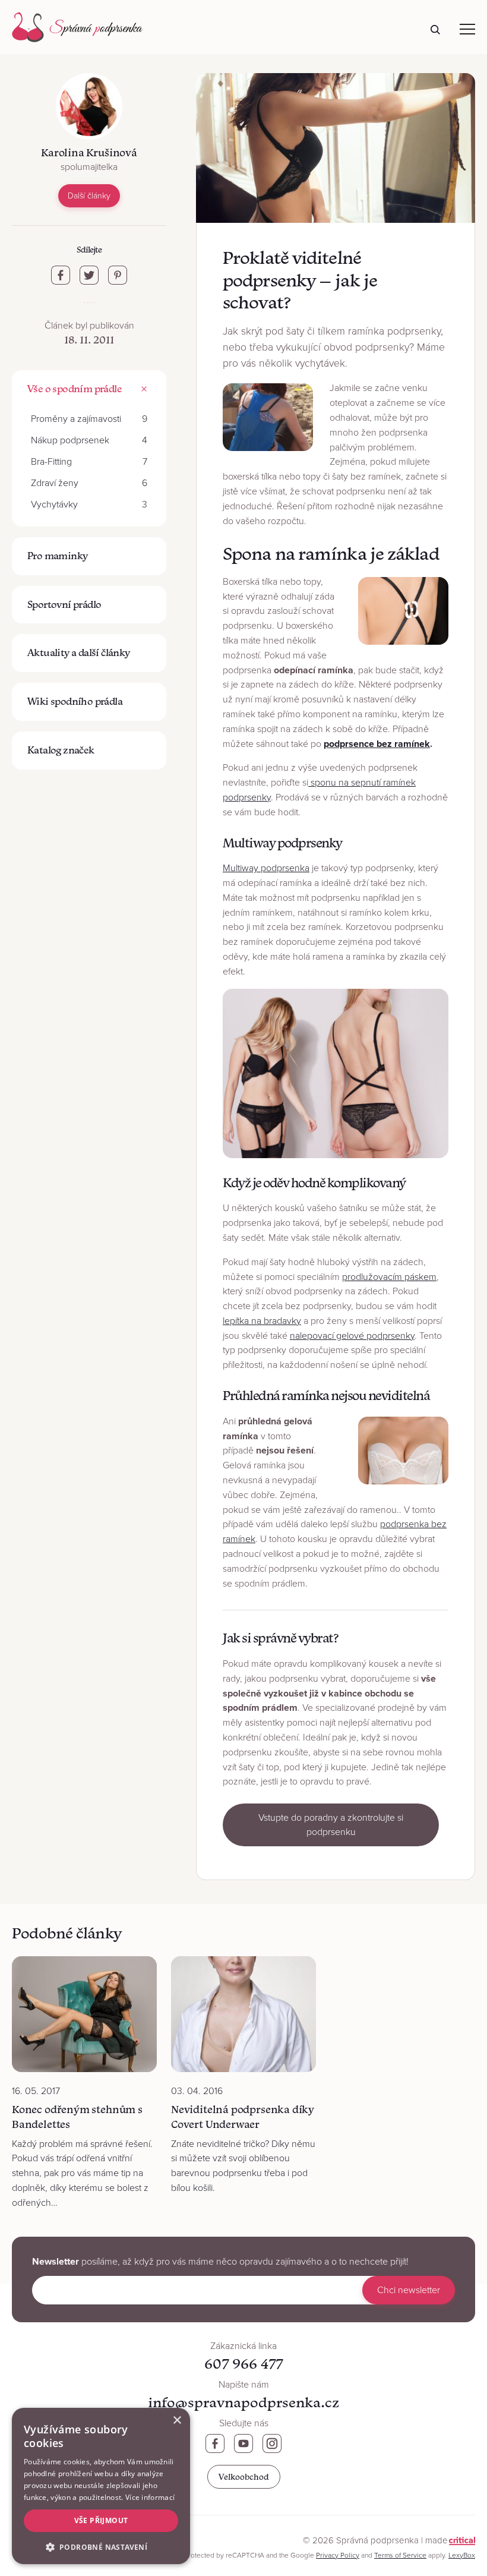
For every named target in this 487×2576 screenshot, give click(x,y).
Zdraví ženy (89, 483)
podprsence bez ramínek (377, 744)
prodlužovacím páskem (389, 1277)
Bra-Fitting (89, 462)
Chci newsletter (409, 2290)
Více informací (150, 2497)
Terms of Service (400, 2555)
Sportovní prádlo (64, 604)
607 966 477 (243, 2364)
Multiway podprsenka (266, 868)
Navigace (467, 29)
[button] (101, 2546)
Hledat (435, 30)
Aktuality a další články (79, 652)
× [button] (177, 2421)
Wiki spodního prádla (75, 701)
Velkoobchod (244, 2477)
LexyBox (462, 2555)
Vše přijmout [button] (101, 2520)
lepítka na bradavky (262, 1321)
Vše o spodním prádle (75, 389)
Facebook (215, 2443)
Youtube (243, 2443)
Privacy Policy (338, 2555)
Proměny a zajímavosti (89, 419)
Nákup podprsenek (89, 440)
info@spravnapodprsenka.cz (243, 2402)
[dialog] (101, 2486)
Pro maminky (57, 556)
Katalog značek (61, 750)
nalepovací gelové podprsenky (352, 1336)
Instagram (272, 2443)
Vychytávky (89, 505)
